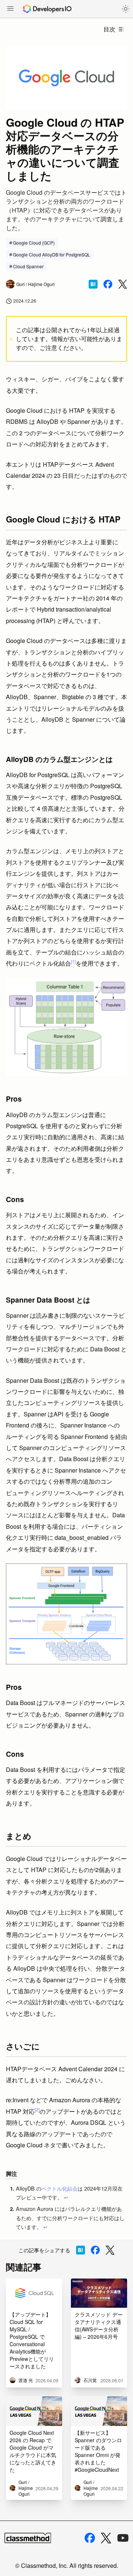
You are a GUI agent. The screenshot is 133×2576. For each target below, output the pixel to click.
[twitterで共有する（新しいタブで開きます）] (123, 284)
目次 (109, 29)
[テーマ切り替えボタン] (126, 9)
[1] (73, 961)
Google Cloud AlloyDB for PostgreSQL (52, 254)
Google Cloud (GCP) (34, 243)
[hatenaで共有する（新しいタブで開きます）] (93, 284)
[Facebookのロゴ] (90, 2538)
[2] (37, 2109)
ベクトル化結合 (59, 2188)
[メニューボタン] (10, 9)
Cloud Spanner (28, 266)
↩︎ (66, 2197)
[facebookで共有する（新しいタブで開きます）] (108, 284)
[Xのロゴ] (106, 2538)
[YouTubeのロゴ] (123, 2538)
